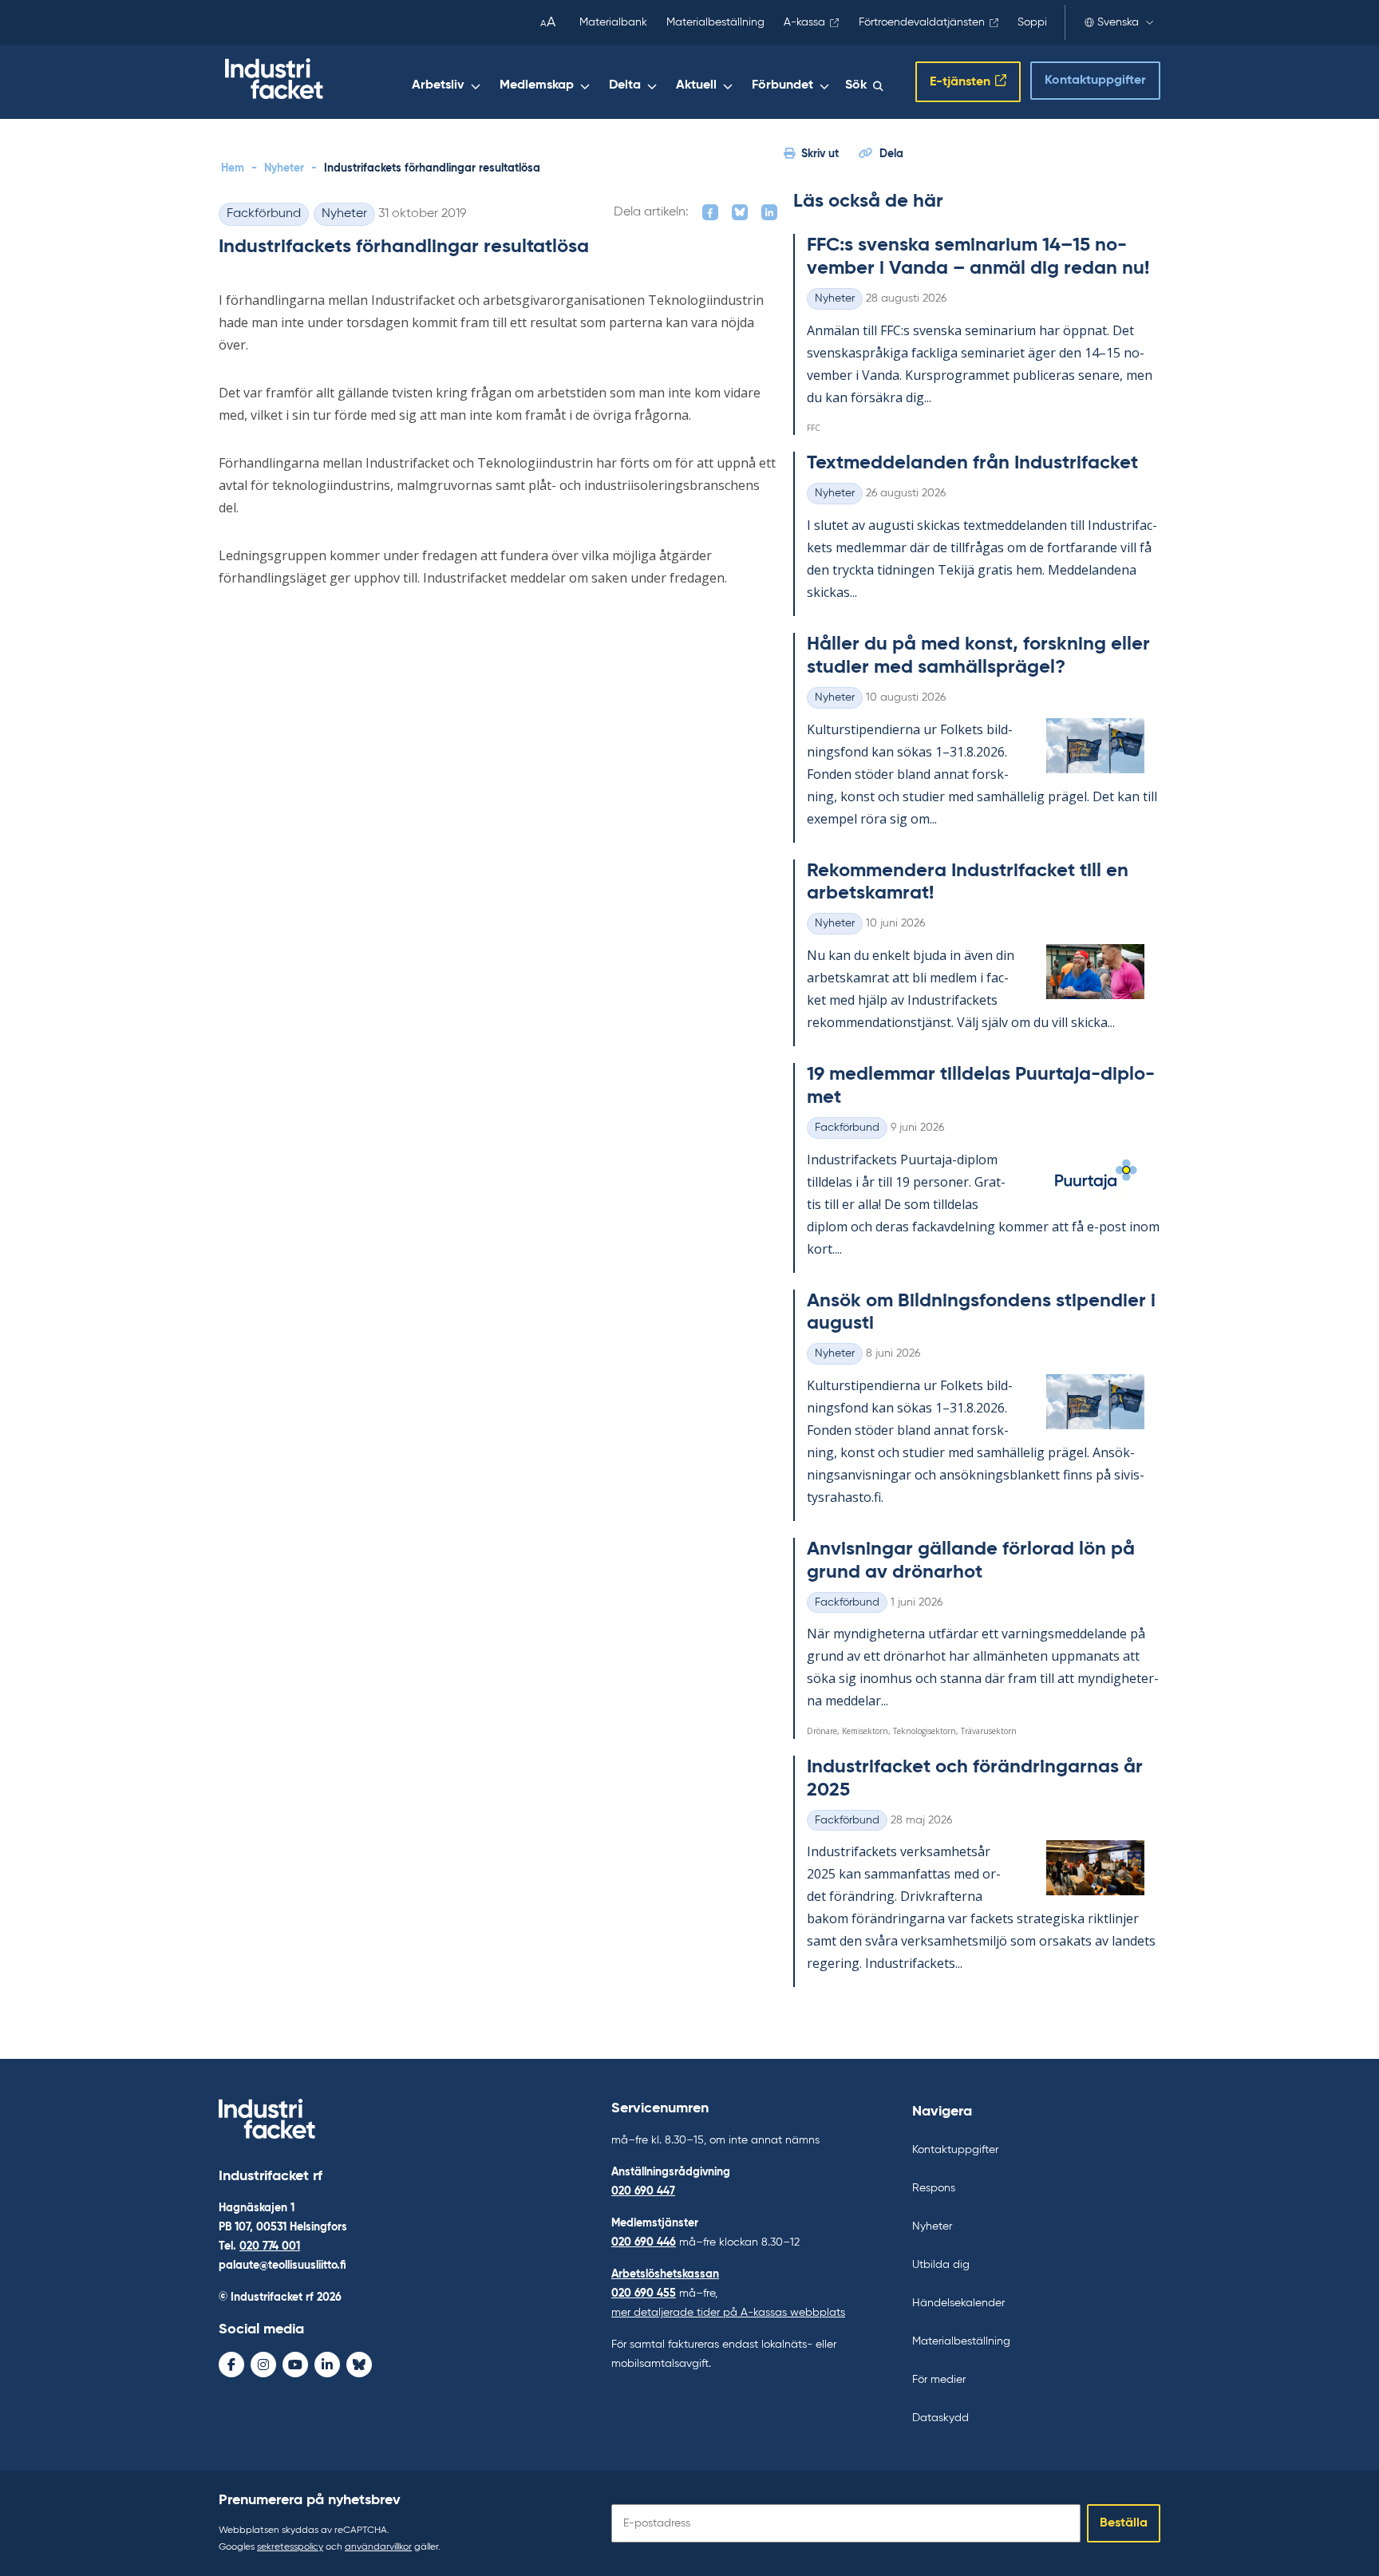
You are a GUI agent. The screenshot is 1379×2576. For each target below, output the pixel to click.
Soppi (1032, 22)
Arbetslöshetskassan (665, 2274)
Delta (625, 85)
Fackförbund (264, 214)
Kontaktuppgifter (1095, 81)
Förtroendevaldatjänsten (922, 22)
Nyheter (284, 168)
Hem (233, 168)
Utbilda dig (941, 2265)
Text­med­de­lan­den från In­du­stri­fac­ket (972, 463)
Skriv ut (820, 154)
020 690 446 (644, 2242)
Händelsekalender (958, 2303)
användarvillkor (378, 2547)
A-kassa (804, 22)
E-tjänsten (960, 82)
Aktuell (696, 85)
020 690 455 (644, 2294)
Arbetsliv (438, 85)
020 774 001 (270, 2246)
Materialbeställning (715, 22)
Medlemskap (537, 85)
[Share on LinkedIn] (769, 212)
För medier (939, 2380)
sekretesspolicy (290, 2547)
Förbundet (782, 85)
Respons (934, 2188)
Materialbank (613, 22)
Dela (891, 154)
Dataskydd (940, 2418)
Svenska (1118, 22)
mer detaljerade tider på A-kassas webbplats (728, 2313)
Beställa (1124, 2523)
